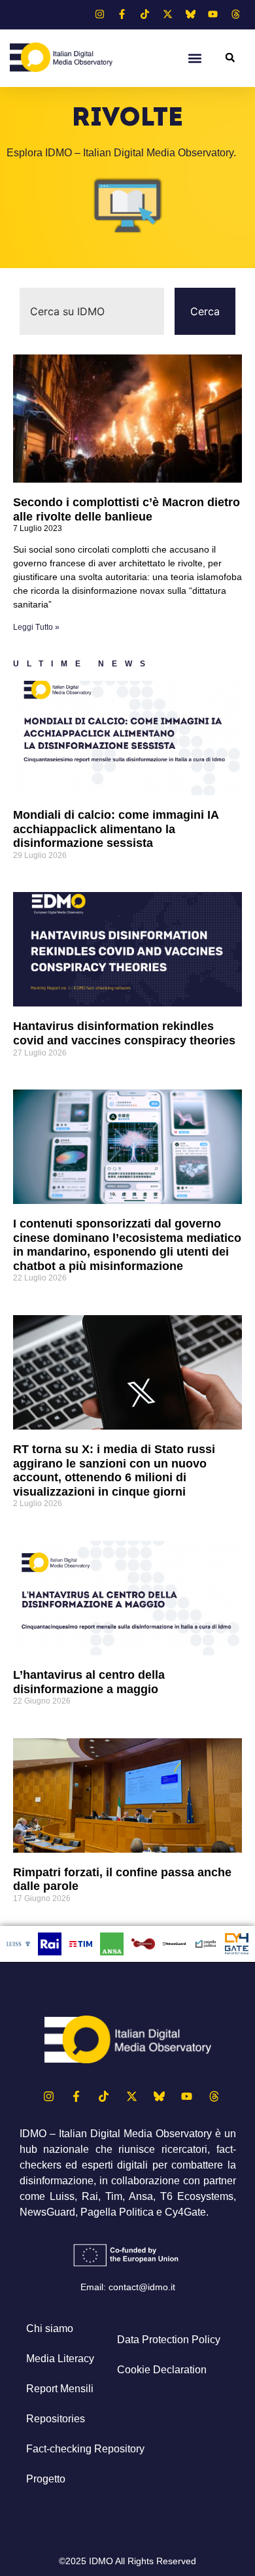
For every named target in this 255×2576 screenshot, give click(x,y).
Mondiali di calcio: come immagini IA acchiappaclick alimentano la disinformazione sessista (116, 829)
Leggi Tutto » (36, 627)
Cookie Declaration (162, 2370)
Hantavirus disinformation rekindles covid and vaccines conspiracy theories (124, 1033)
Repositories (56, 2419)
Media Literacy (60, 2359)
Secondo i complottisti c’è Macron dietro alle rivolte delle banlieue (127, 509)
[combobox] (92, 311)
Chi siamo (50, 2328)
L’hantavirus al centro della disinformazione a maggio (89, 1682)
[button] (195, 58)
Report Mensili (60, 2389)
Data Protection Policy (169, 2340)
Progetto (46, 2479)
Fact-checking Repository (85, 2449)
